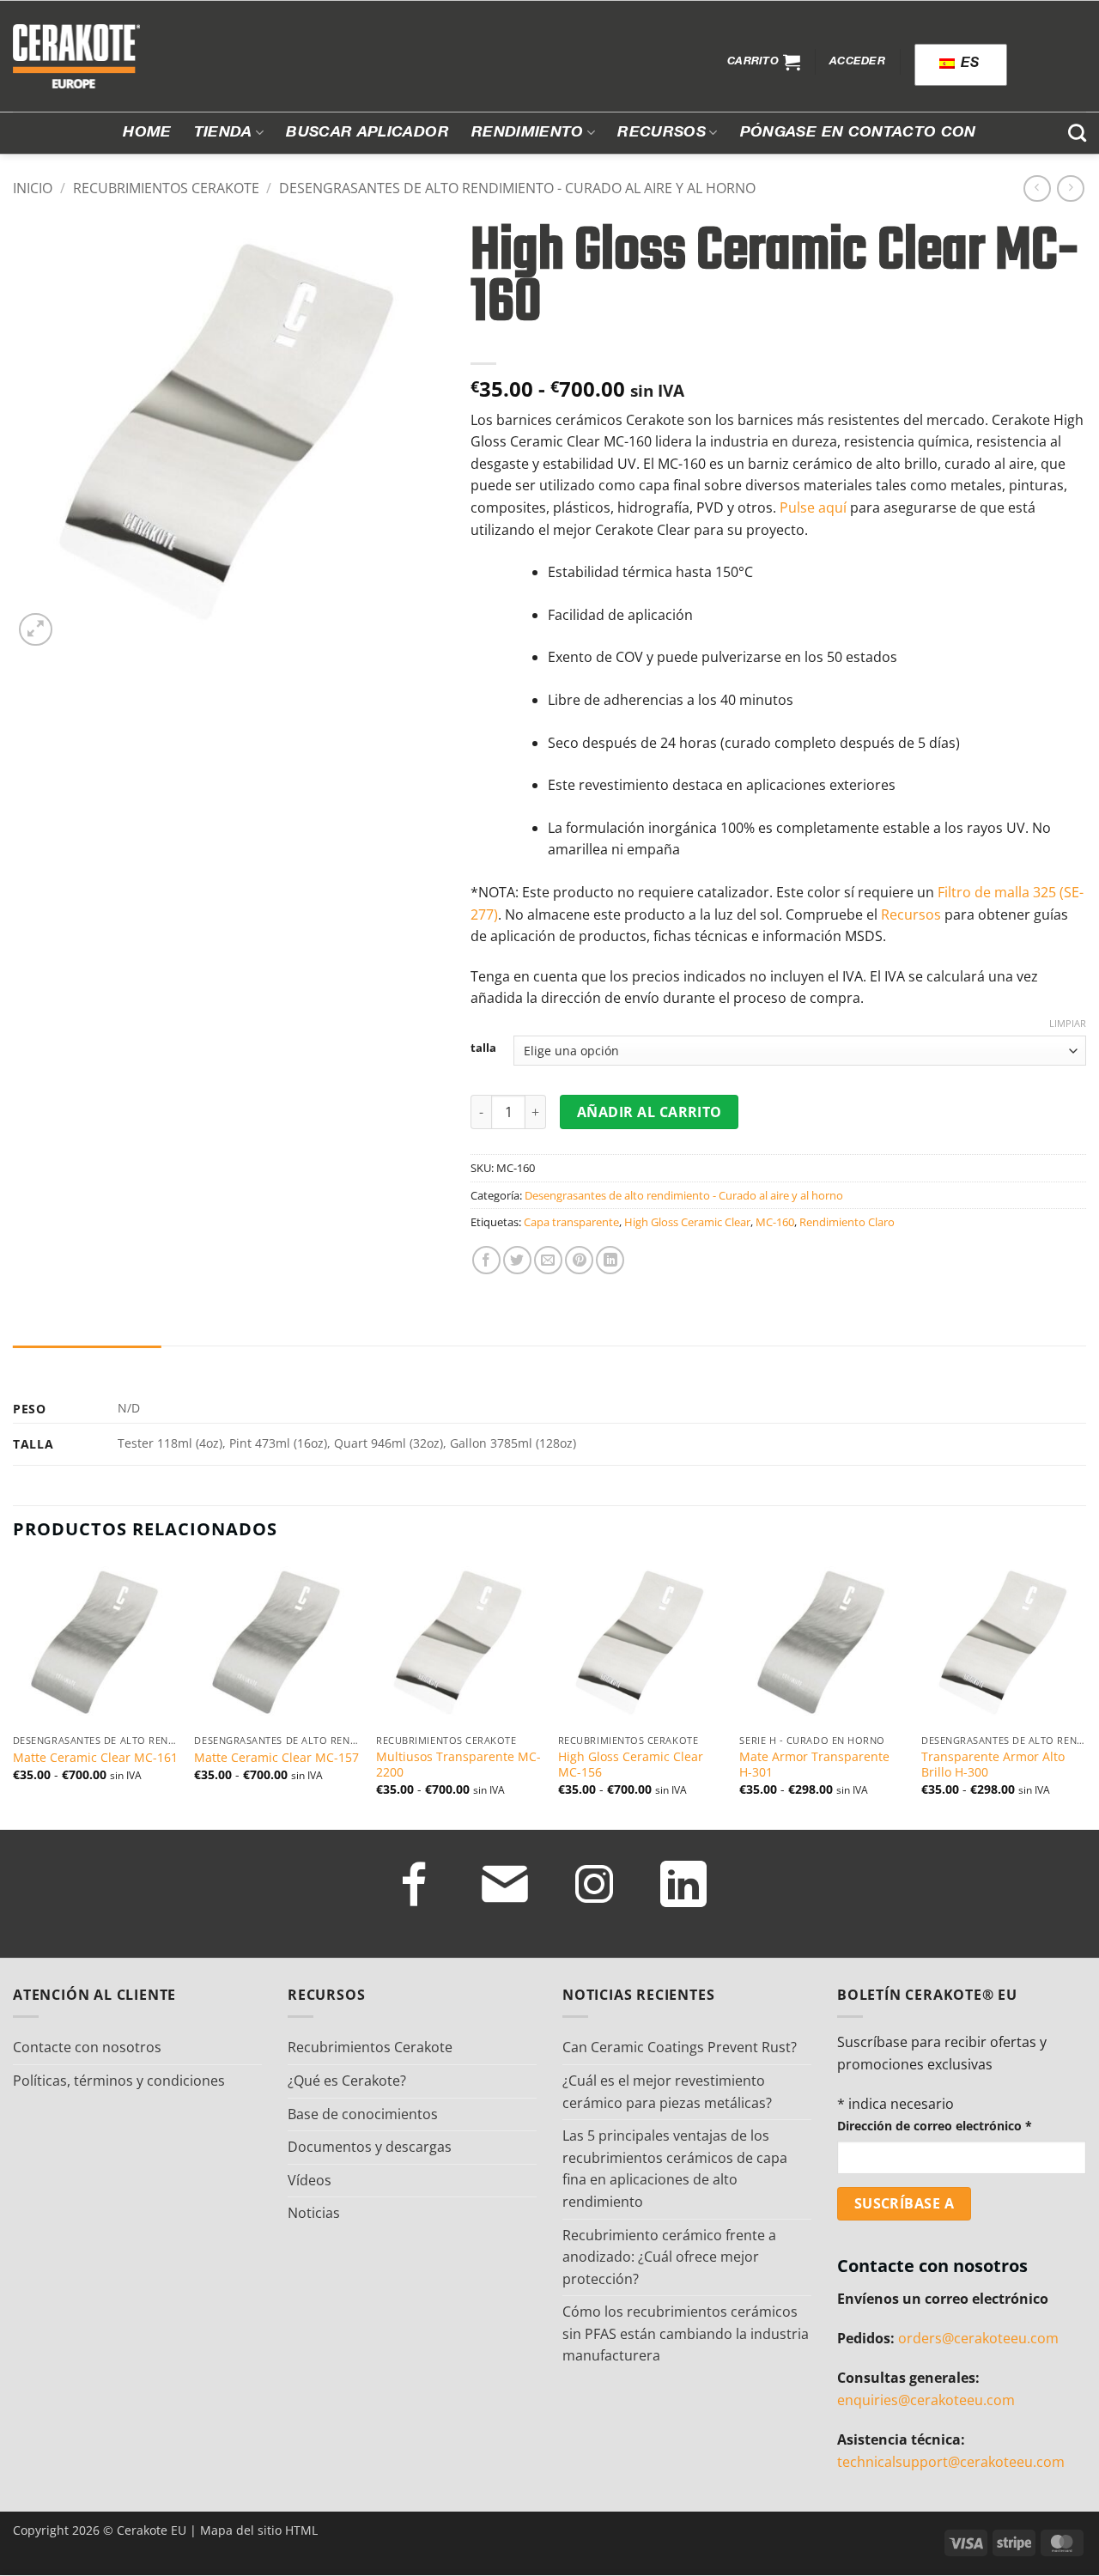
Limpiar (1068, 1024)
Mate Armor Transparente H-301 (814, 1765)
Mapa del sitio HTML (259, 2530)
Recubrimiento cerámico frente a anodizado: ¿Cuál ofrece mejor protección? (669, 2257)
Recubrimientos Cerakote (166, 188)
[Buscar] (1077, 133)
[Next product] (1037, 188)
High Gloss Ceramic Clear (687, 1222)
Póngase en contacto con (858, 133)
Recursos (662, 133)
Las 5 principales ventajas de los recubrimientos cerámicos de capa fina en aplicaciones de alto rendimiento (675, 2169)
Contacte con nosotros (87, 2047)
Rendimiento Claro (847, 1222)
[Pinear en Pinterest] (579, 1260)
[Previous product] (1070, 188)
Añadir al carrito (650, 1112)
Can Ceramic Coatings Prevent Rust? (680, 2047)
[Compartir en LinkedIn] (610, 1260)
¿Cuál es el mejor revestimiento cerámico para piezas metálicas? (667, 2092)
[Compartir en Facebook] (486, 1260)
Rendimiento (528, 133)
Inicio (33, 188)
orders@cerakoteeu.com (978, 2338)
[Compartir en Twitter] (517, 1260)
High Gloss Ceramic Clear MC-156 (631, 1765)
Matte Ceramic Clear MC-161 (95, 1758)
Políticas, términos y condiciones (119, 2081)
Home (147, 133)
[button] (764, 62)
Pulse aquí (813, 507)
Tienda (223, 133)
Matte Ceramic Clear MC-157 (276, 1758)
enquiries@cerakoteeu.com (926, 2400)
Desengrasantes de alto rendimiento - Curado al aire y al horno (517, 188)
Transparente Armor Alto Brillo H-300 (993, 1765)
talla (483, 1048)
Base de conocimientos (363, 2114)
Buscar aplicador (367, 133)
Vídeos (310, 2180)
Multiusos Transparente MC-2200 (458, 1765)
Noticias (314, 2213)
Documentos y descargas (370, 2147)
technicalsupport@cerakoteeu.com (951, 2462)
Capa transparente (571, 1222)
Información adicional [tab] (87, 1362)
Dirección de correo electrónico (935, 2126)
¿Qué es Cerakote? (347, 2081)
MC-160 (775, 1222)
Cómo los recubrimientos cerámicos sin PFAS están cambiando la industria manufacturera (686, 2333)
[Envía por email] (548, 1260)
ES (968, 64)
